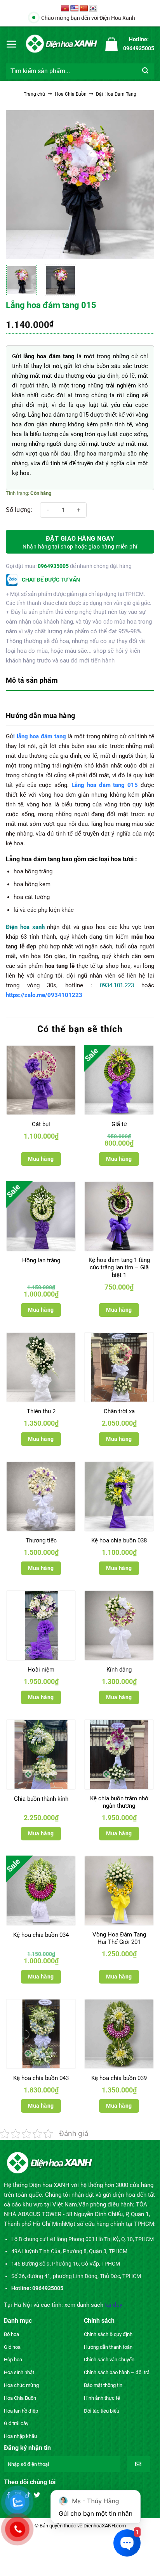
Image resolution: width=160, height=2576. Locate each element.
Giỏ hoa (12, 2347)
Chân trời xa (119, 1411)
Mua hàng (41, 1159)
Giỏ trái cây (16, 2423)
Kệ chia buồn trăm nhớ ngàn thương (119, 1802)
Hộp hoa (13, 2360)
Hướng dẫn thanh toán (108, 2347)
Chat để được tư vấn (50, 580)
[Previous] (19, 184)
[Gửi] (145, 71)
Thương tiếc (41, 1540)
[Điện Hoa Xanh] (61, 44)
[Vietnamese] (65, 9)
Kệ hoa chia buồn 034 (41, 1935)
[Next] (141, 184)
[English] (75, 9)
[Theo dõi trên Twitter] (37, 2495)
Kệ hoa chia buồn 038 (119, 1540)
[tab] (80, 681)
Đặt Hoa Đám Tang (116, 94)
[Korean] (93, 9)
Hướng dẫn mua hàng (40, 716)
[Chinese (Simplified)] (84, 9)
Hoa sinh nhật (19, 2372)
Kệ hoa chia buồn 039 (119, 2078)
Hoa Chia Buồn (71, 94)
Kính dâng (119, 1670)
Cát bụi (41, 1124)
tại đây (114, 2305)
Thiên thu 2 (41, 1411)
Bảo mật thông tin (103, 2385)
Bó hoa (11, 2334)
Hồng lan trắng (41, 1260)
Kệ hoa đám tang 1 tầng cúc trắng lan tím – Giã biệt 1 (119, 1268)
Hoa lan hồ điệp (21, 2411)
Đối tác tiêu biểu (102, 2411)
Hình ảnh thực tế (102, 2398)
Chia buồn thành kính (41, 1799)
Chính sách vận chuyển (109, 2360)
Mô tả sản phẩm (32, 680)
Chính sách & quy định (108, 2334)
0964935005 (53, 566)
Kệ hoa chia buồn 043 (41, 2078)
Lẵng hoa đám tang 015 (105, 785)
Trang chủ (34, 94)
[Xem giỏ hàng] (111, 44)
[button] (12, 44)
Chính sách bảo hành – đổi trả (117, 2372)
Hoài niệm (41, 1670)
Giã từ (119, 1124)
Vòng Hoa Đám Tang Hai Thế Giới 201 (119, 1938)
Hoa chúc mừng (21, 2385)
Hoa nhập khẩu (20, 2436)
